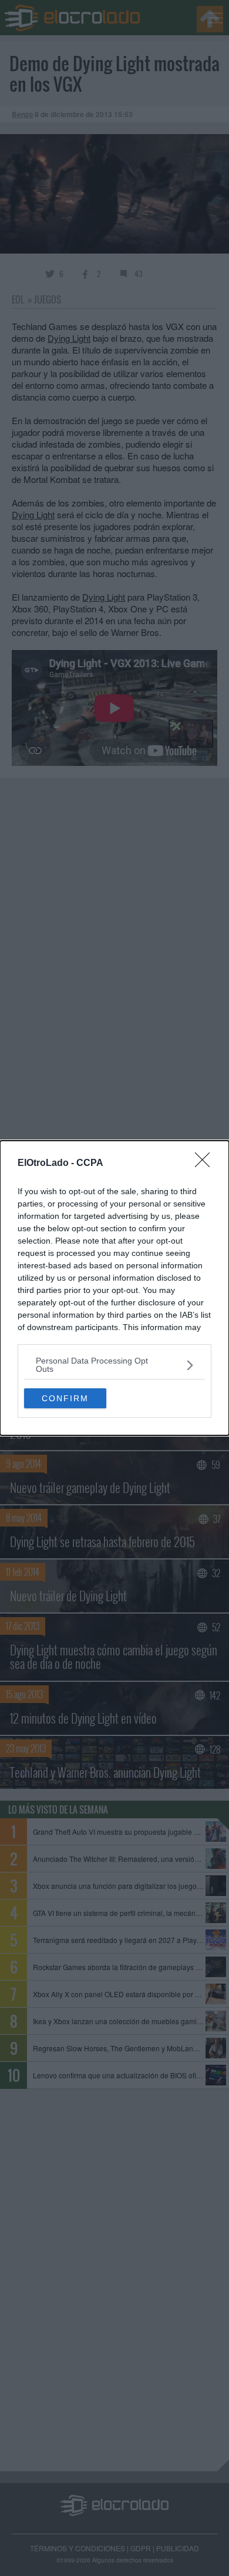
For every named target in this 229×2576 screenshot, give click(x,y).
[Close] (206, 1164)
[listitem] (114, 1365)
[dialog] (114, 1288)
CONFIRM (65, 1398)
